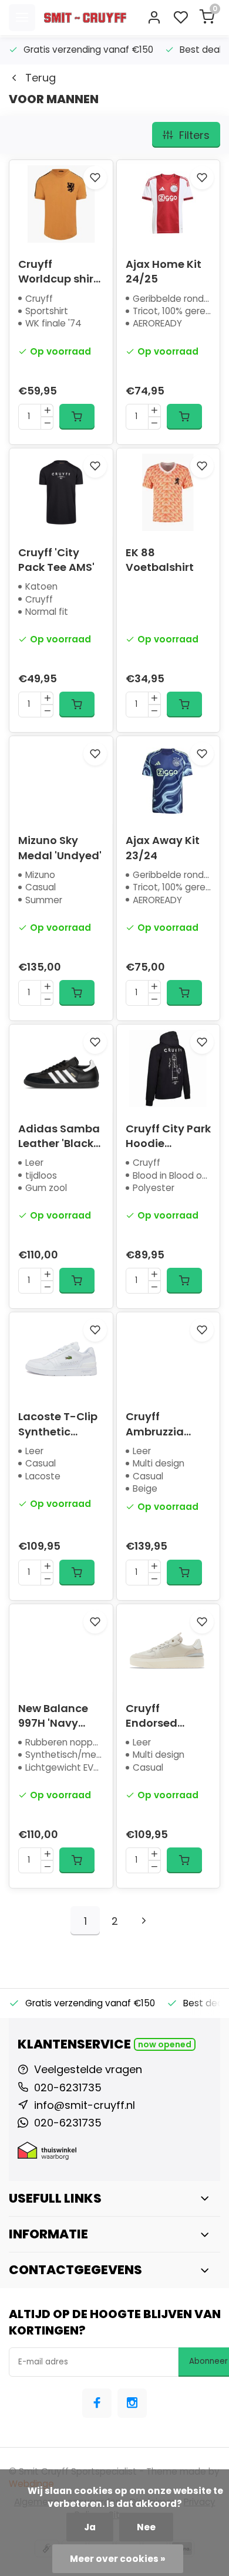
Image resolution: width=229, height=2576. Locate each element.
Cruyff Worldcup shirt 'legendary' (58, 271)
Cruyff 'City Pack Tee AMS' (56, 560)
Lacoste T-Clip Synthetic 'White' (58, 1424)
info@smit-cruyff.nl (85, 2105)
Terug (41, 78)
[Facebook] (97, 2403)
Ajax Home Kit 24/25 (164, 271)
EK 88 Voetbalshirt (160, 560)
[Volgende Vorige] (144, 1921)
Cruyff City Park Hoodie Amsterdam (168, 1136)
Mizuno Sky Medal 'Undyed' (60, 848)
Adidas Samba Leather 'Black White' (59, 1136)
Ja (90, 2527)
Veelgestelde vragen (88, 2069)
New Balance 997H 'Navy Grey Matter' (53, 1716)
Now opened (165, 2044)
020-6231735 (68, 2087)
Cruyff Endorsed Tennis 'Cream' (166, 1716)
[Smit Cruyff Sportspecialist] (85, 18)
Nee (146, 2527)
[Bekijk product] (77, 417)
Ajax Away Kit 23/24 (163, 848)
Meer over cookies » (118, 2559)
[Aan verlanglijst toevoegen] (95, 178)
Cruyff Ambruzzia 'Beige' (155, 1424)
